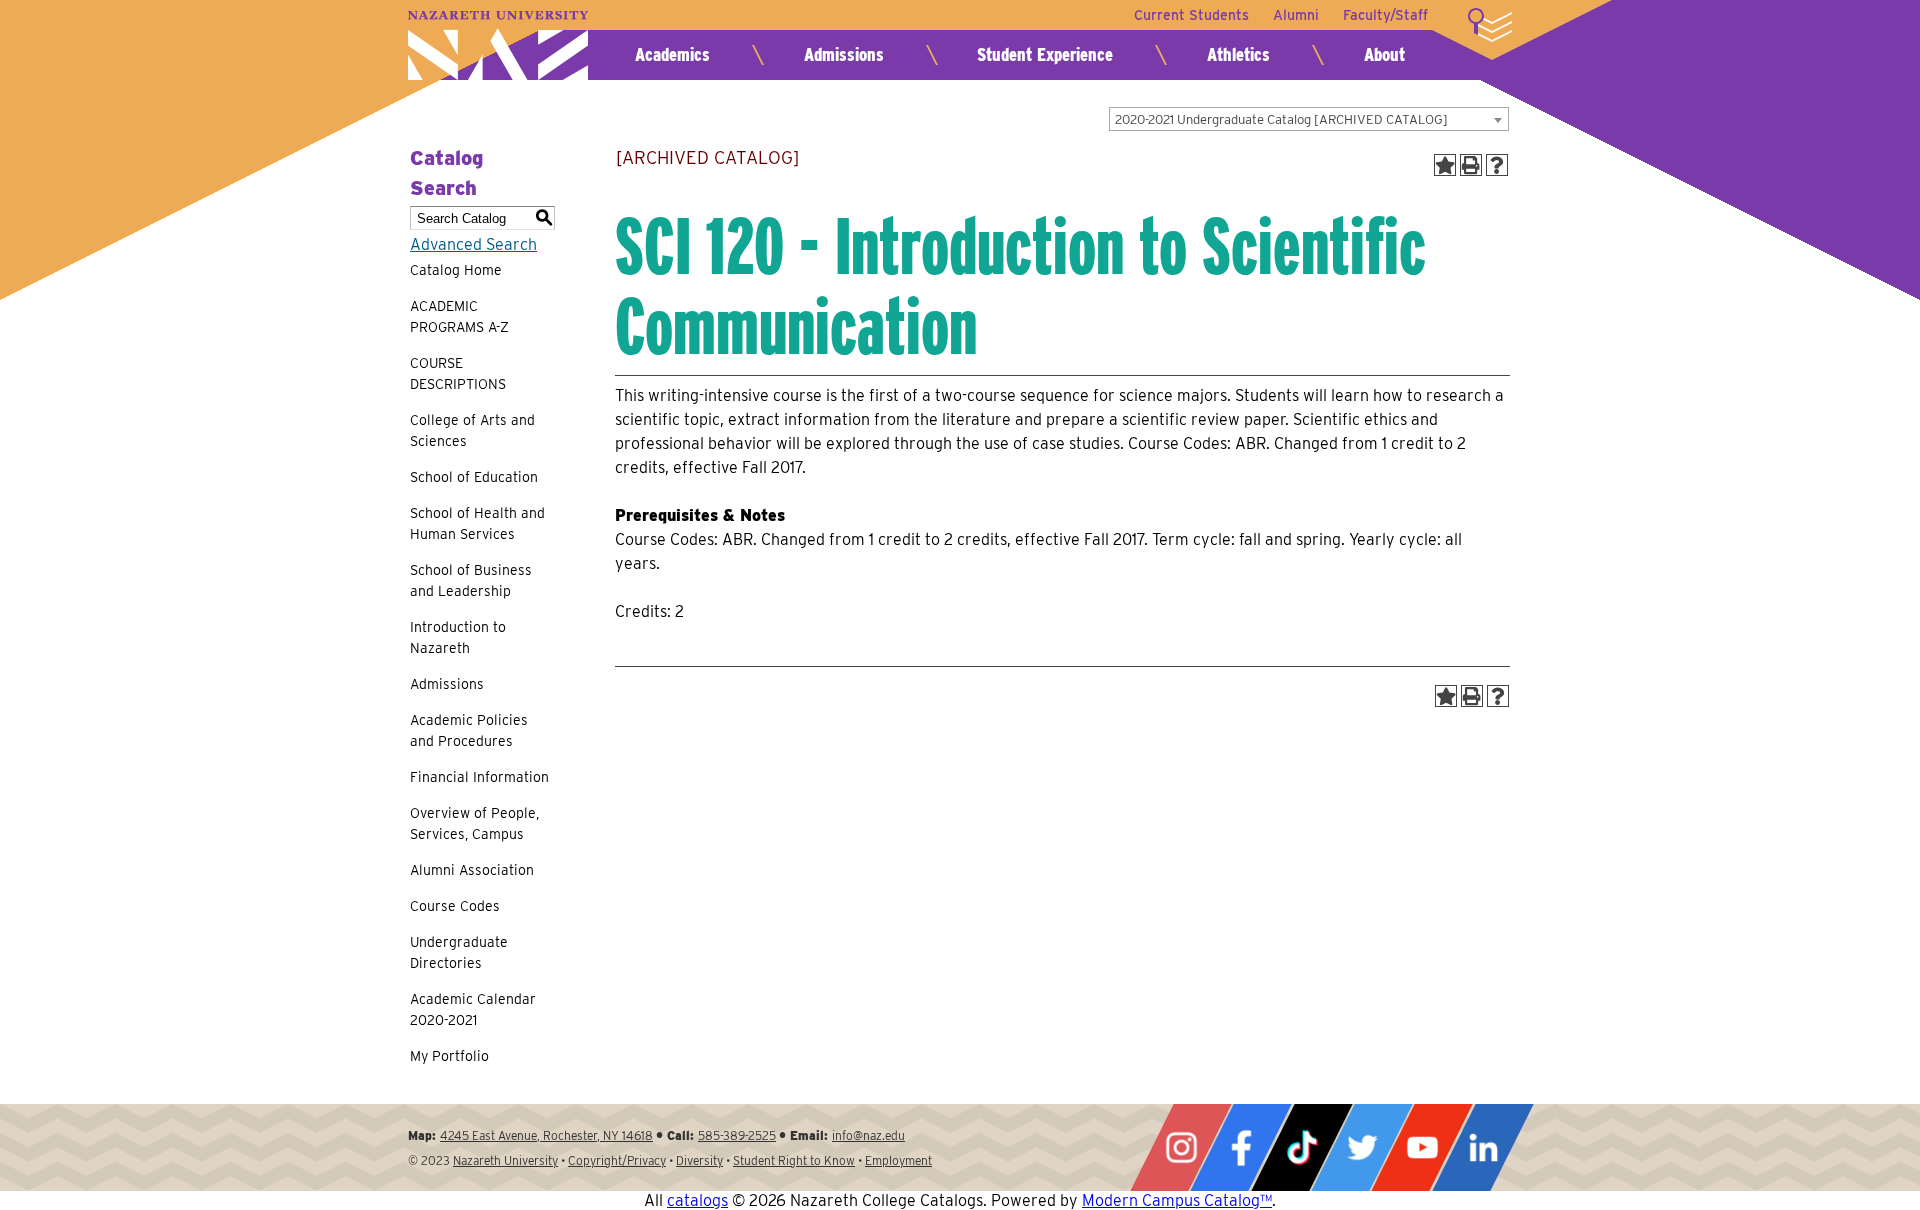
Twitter (1362, 1147)
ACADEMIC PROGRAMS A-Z (459, 316)
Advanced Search (473, 244)
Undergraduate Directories (459, 952)
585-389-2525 (737, 1135)
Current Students (1191, 15)
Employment (898, 1160)
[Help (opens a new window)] (1497, 165)
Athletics (1238, 54)
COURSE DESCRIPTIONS (458, 373)
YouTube (1422, 1147)
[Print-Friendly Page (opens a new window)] (1471, 165)
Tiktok (1302, 1147)
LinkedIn (1483, 1147)
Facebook (1241, 1147)
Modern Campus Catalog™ (1177, 1200)
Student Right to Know (794, 1160)
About (1384, 54)
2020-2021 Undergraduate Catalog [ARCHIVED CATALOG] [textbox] (1281, 119)
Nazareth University (498, 45)
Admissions (844, 54)
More (1490, 25)
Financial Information (479, 777)
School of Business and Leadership (471, 580)
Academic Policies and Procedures (469, 730)
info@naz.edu (868, 1135)
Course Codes (455, 906)
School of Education (474, 477)
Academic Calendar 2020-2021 (473, 1009)
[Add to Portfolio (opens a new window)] (1445, 165)
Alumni (1296, 15)
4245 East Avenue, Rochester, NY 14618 (546, 1135)
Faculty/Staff (1385, 15)
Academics (672, 54)
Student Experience (1045, 54)
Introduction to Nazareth (458, 637)
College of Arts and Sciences (472, 430)
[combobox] (1309, 119)
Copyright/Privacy (617, 1160)
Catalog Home (456, 270)
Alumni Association (472, 870)
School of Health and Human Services (477, 523)
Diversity (699, 1160)
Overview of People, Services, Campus (474, 823)
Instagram (1181, 1147)
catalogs (697, 1200)
